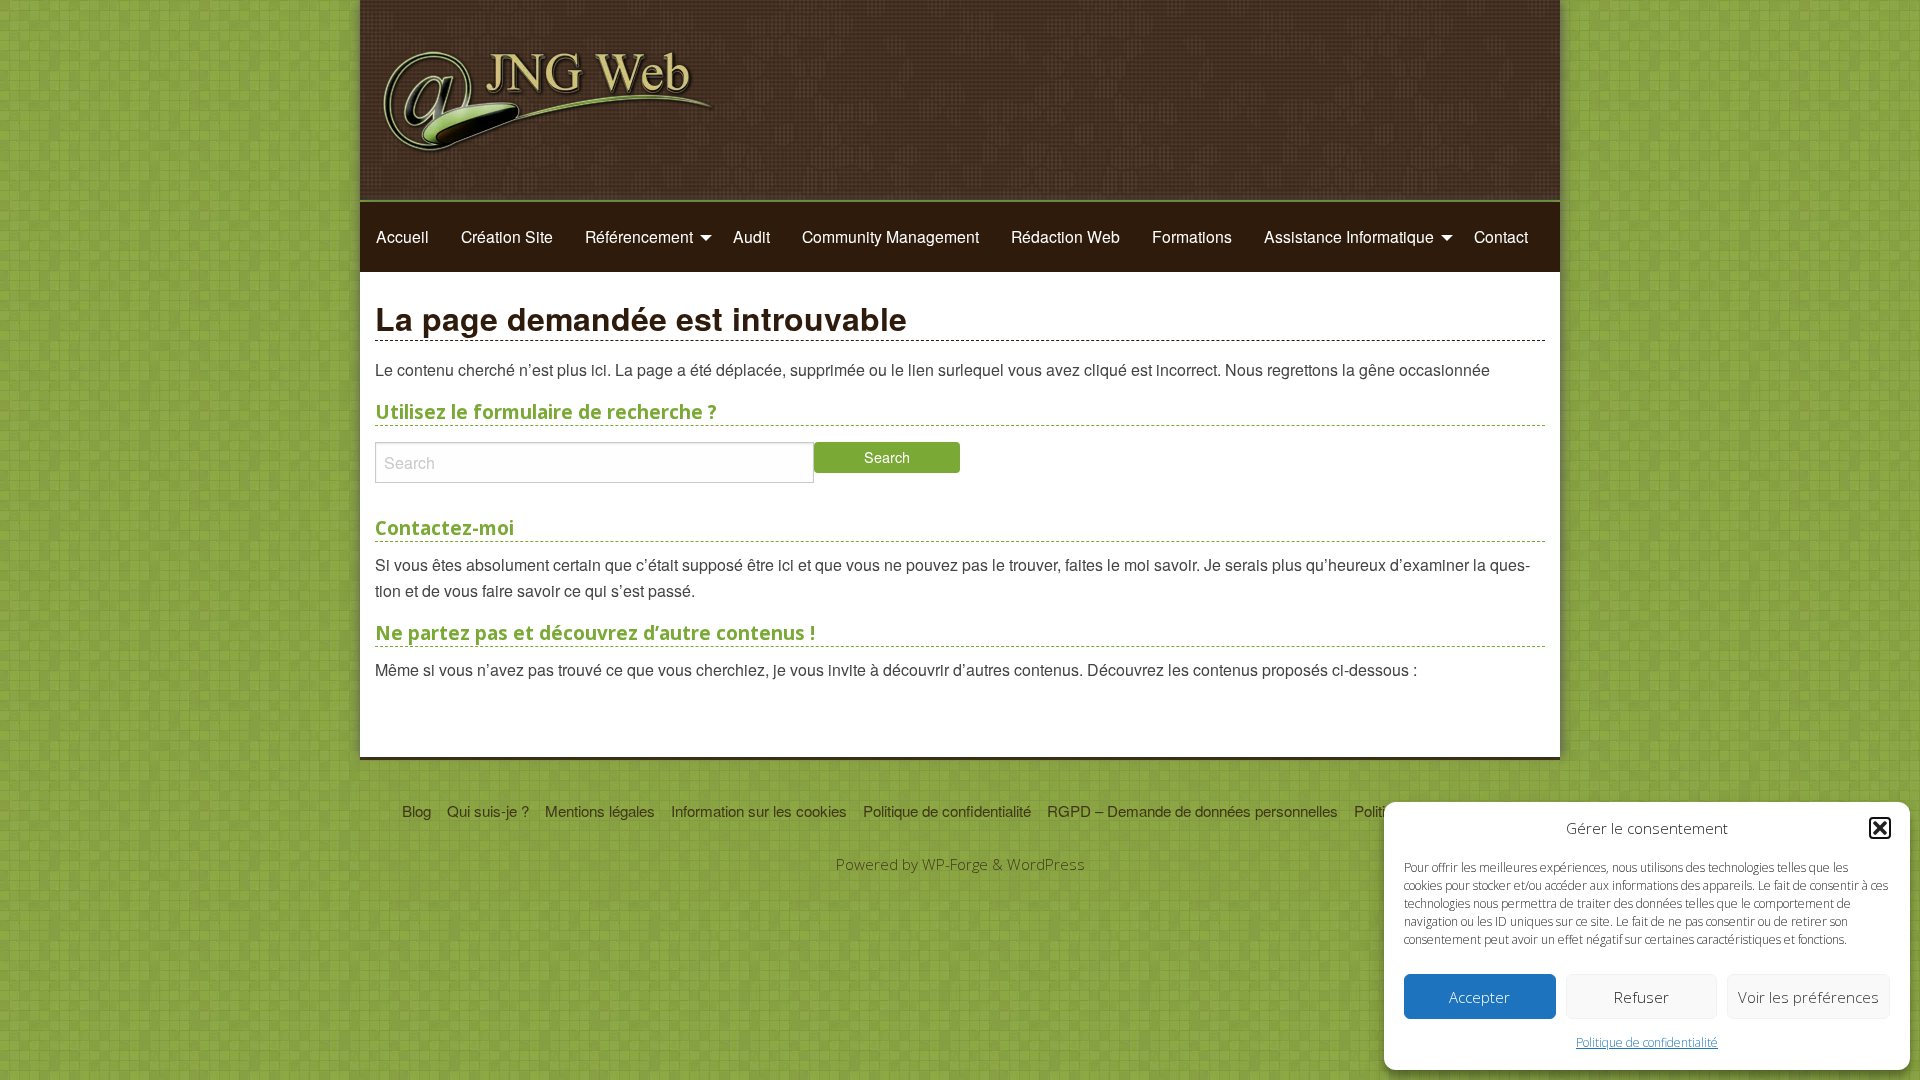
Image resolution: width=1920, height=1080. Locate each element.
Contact (1501, 236)
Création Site (507, 236)
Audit (751, 236)
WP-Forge (955, 864)
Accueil (402, 236)
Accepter (1479, 997)
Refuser (1641, 997)
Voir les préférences (1808, 997)
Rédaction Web (1065, 236)
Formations (1192, 236)
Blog (416, 810)
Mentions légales (600, 810)
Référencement (639, 236)
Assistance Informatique (1349, 236)
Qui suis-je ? (488, 810)
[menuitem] (402, 237)
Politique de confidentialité (1647, 1042)
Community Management (890, 236)
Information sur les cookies (759, 810)
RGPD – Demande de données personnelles (1192, 810)
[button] (1880, 828)
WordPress (1046, 864)
